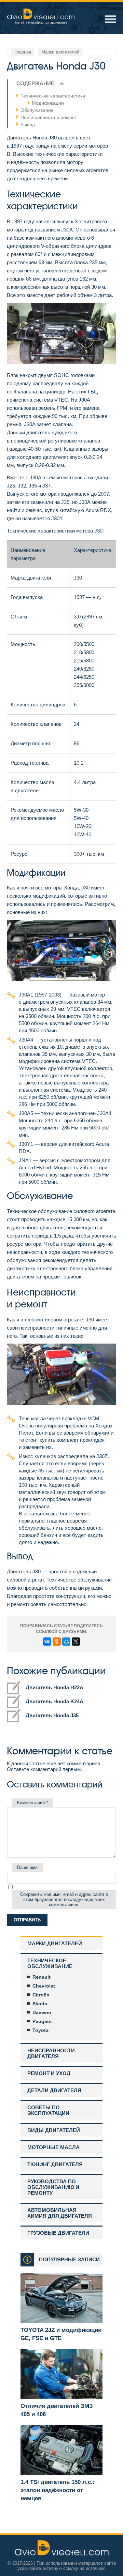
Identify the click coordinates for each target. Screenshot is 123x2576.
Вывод (28, 124)
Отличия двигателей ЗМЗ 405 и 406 (57, 2410)
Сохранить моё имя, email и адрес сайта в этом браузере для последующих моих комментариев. (64, 1899)
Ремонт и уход (49, 2073)
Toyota (40, 2030)
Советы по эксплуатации (48, 2110)
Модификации (48, 103)
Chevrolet (44, 1986)
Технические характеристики (53, 96)
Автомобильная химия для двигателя (60, 2213)
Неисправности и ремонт (49, 117)
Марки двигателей (55, 1943)
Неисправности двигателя (51, 2053)
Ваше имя (27, 1867)
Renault (42, 1977)
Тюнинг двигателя (55, 2164)
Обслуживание (37, 110)
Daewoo (42, 2012)
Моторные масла (53, 2147)
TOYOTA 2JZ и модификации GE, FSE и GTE (61, 2334)
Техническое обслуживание (50, 1963)
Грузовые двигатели (58, 2233)
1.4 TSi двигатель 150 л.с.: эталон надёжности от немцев (58, 2490)
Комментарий (32, 1803)
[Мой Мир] (66, 1642)
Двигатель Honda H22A (54, 1687)
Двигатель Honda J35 (52, 1715)
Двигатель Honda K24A (54, 1701)
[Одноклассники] (57, 1642)
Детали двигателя (54, 2090)
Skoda (40, 2004)
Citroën (41, 1995)
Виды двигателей (54, 2130)
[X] (76, 1642)
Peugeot (42, 2021)
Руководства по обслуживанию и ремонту (53, 2187)
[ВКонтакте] (47, 1642)
